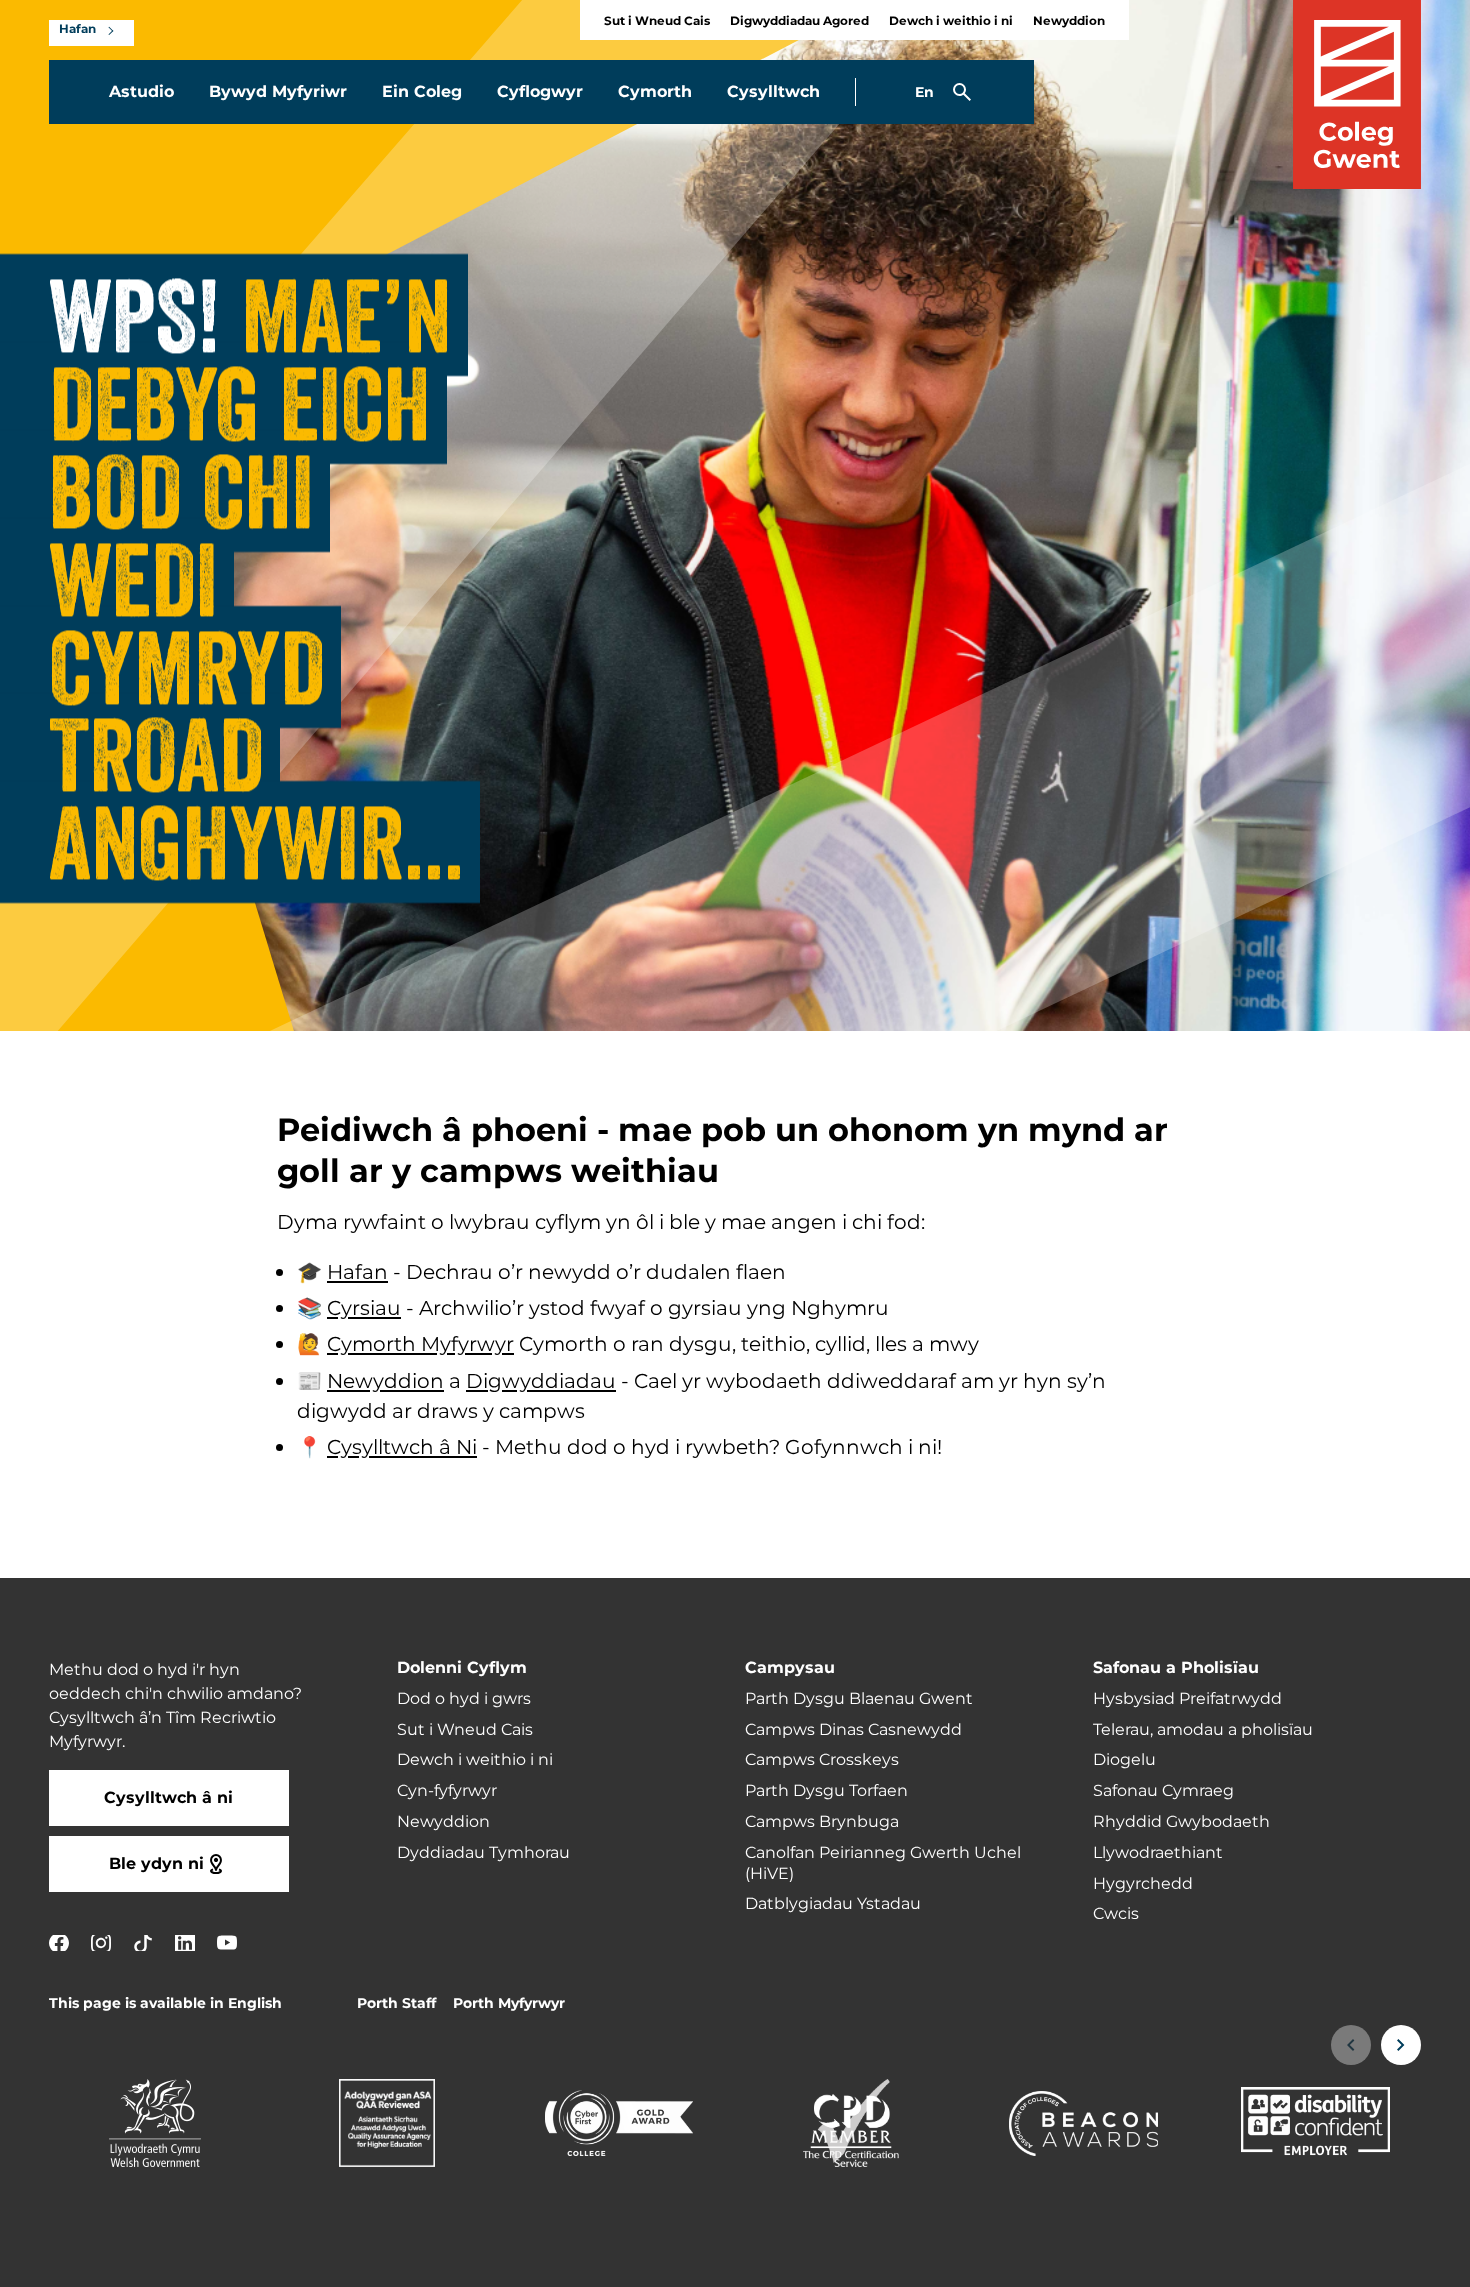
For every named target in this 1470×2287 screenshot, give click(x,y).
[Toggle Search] (962, 92)
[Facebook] (59, 1942)
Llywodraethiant (1158, 1853)
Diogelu (1124, 1760)
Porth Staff (396, 2003)
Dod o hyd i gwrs (464, 1699)
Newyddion (1069, 21)
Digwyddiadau (541, 1382)
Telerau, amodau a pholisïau (1203, 1730)
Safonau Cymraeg (1163, 1791)
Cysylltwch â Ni (402, 1448)
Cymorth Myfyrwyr (420, 1346)
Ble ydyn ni (156, 1864)
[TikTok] (143, 1942)
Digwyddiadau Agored (799, 21)
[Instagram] (101, 1942)
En (924, 92)
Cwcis (1116, 1914)
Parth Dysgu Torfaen (826, 1791)
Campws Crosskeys (822, 1760)
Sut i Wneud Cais (657, 21)
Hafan (77, 30)
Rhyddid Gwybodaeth (1181, 1822)
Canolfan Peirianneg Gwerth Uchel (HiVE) (883, 1863)
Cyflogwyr (540, 92)
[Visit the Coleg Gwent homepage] (1357, 94)
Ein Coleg (422, 92)
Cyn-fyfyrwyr (447, 1791)
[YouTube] (227, 1942)
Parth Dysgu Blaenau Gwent (859, 1699)
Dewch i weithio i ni (951, 21)
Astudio (141, 92)
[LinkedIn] (185, 1942)
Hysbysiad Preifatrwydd (1187, 1699)
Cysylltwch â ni (168, 1798)
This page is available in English (165, 2003)
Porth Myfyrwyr (509, 2003)
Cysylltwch (773, 92)
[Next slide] (1401, 2045)
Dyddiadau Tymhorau (483, 1853)
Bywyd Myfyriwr (278, 92)
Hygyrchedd (1143, 1884)
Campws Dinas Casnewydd (853, 1730)
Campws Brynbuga (822, 1822)
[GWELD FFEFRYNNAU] (1332, 2259)
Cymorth (655, 92)
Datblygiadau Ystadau (833, 1904)
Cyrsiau (364, 1309)
